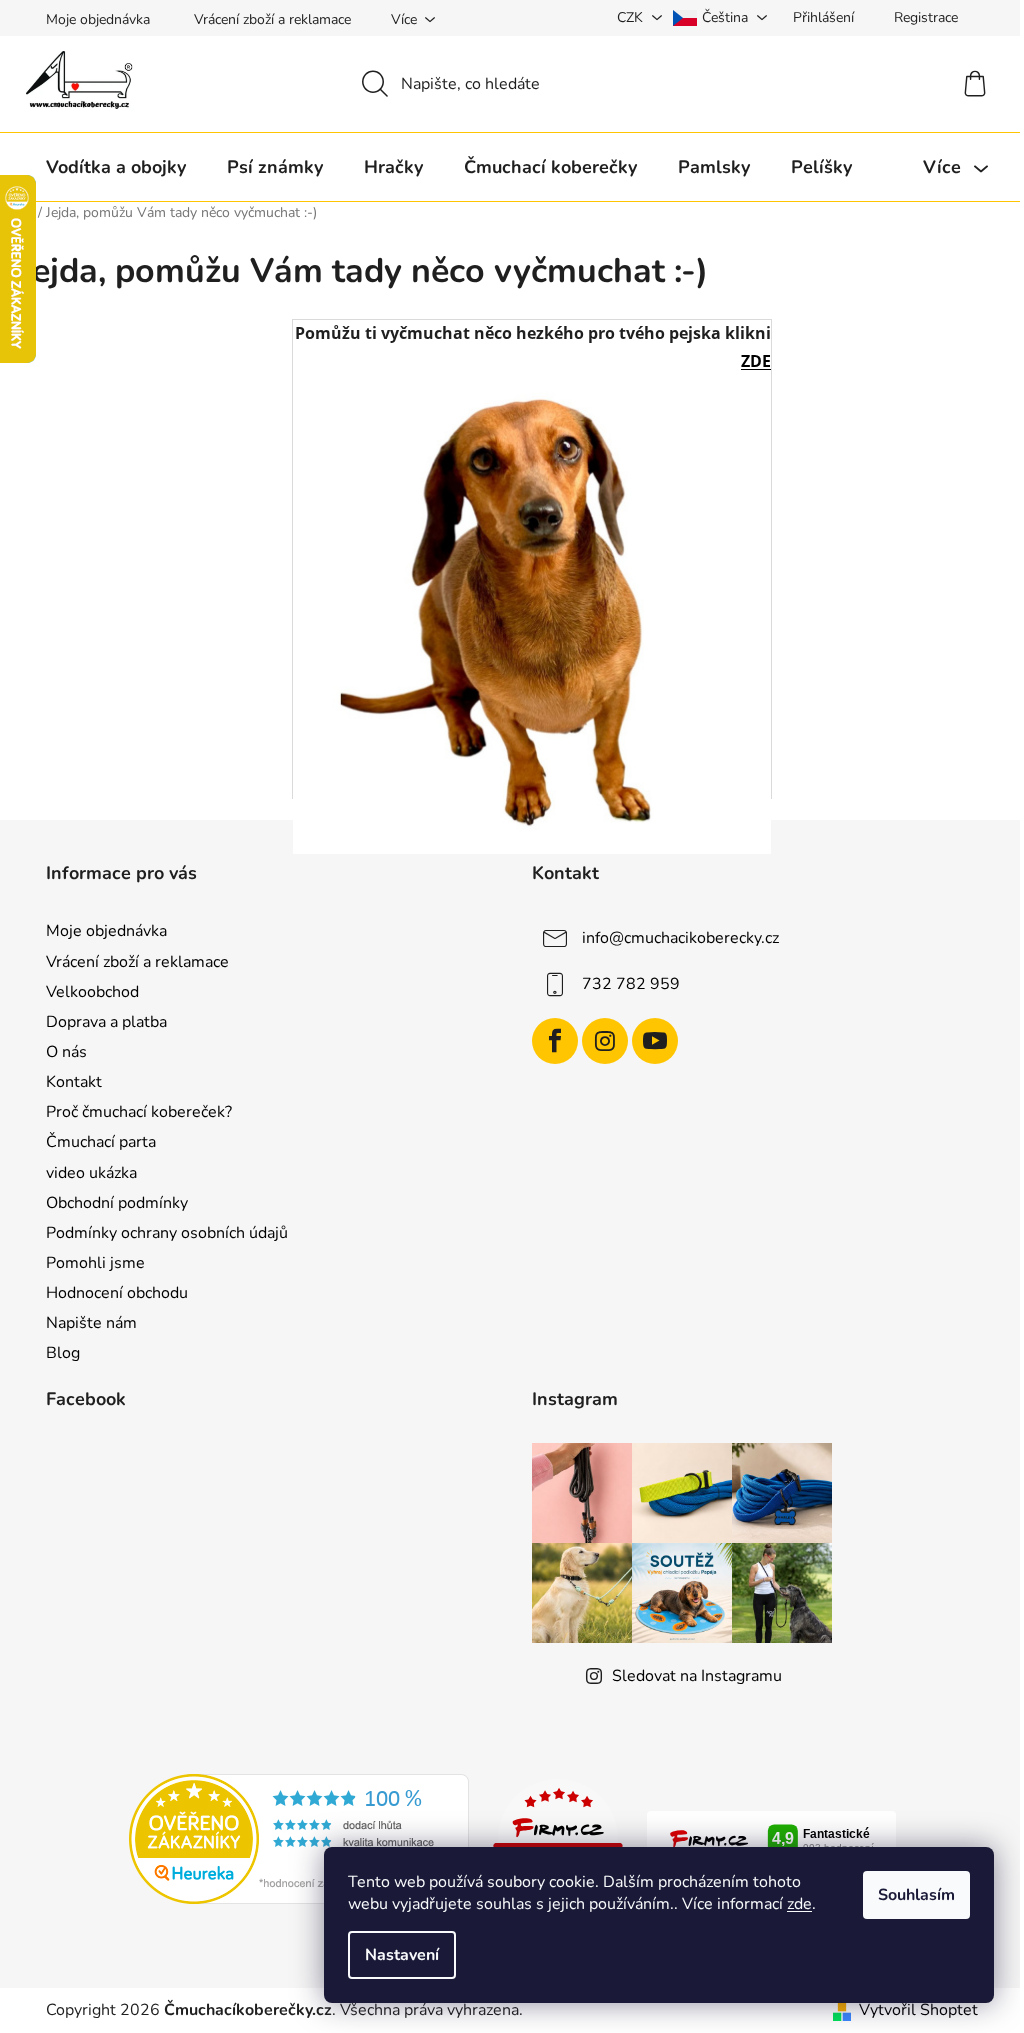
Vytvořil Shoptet (918, 2010)
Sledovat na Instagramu (697, 1676)
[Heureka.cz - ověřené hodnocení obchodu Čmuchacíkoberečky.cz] (299, 1838)
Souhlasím (916, 1895)
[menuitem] (116, 167)
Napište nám (91, 1323)
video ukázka (91, 1173)
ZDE (756, 361)
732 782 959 (631, 984)
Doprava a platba (106, 1022)
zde (799, 1904)
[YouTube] (655, 1041)
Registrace (926, 17)
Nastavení (402, 1955)
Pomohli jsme (95, 1263)
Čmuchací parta (101, 1142)
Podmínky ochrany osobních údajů (167, 1233)
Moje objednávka (98, 19)
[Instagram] (605, 1041)
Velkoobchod (92, 992)
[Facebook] (555, 1041)
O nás (66, 1052)
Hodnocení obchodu (117, 1293)
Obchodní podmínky (117, 1203)
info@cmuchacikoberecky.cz (680, 938)
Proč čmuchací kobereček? (139, 1112)
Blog (63, 1353)
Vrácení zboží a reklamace (272, 19)
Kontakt (74, 1082)
